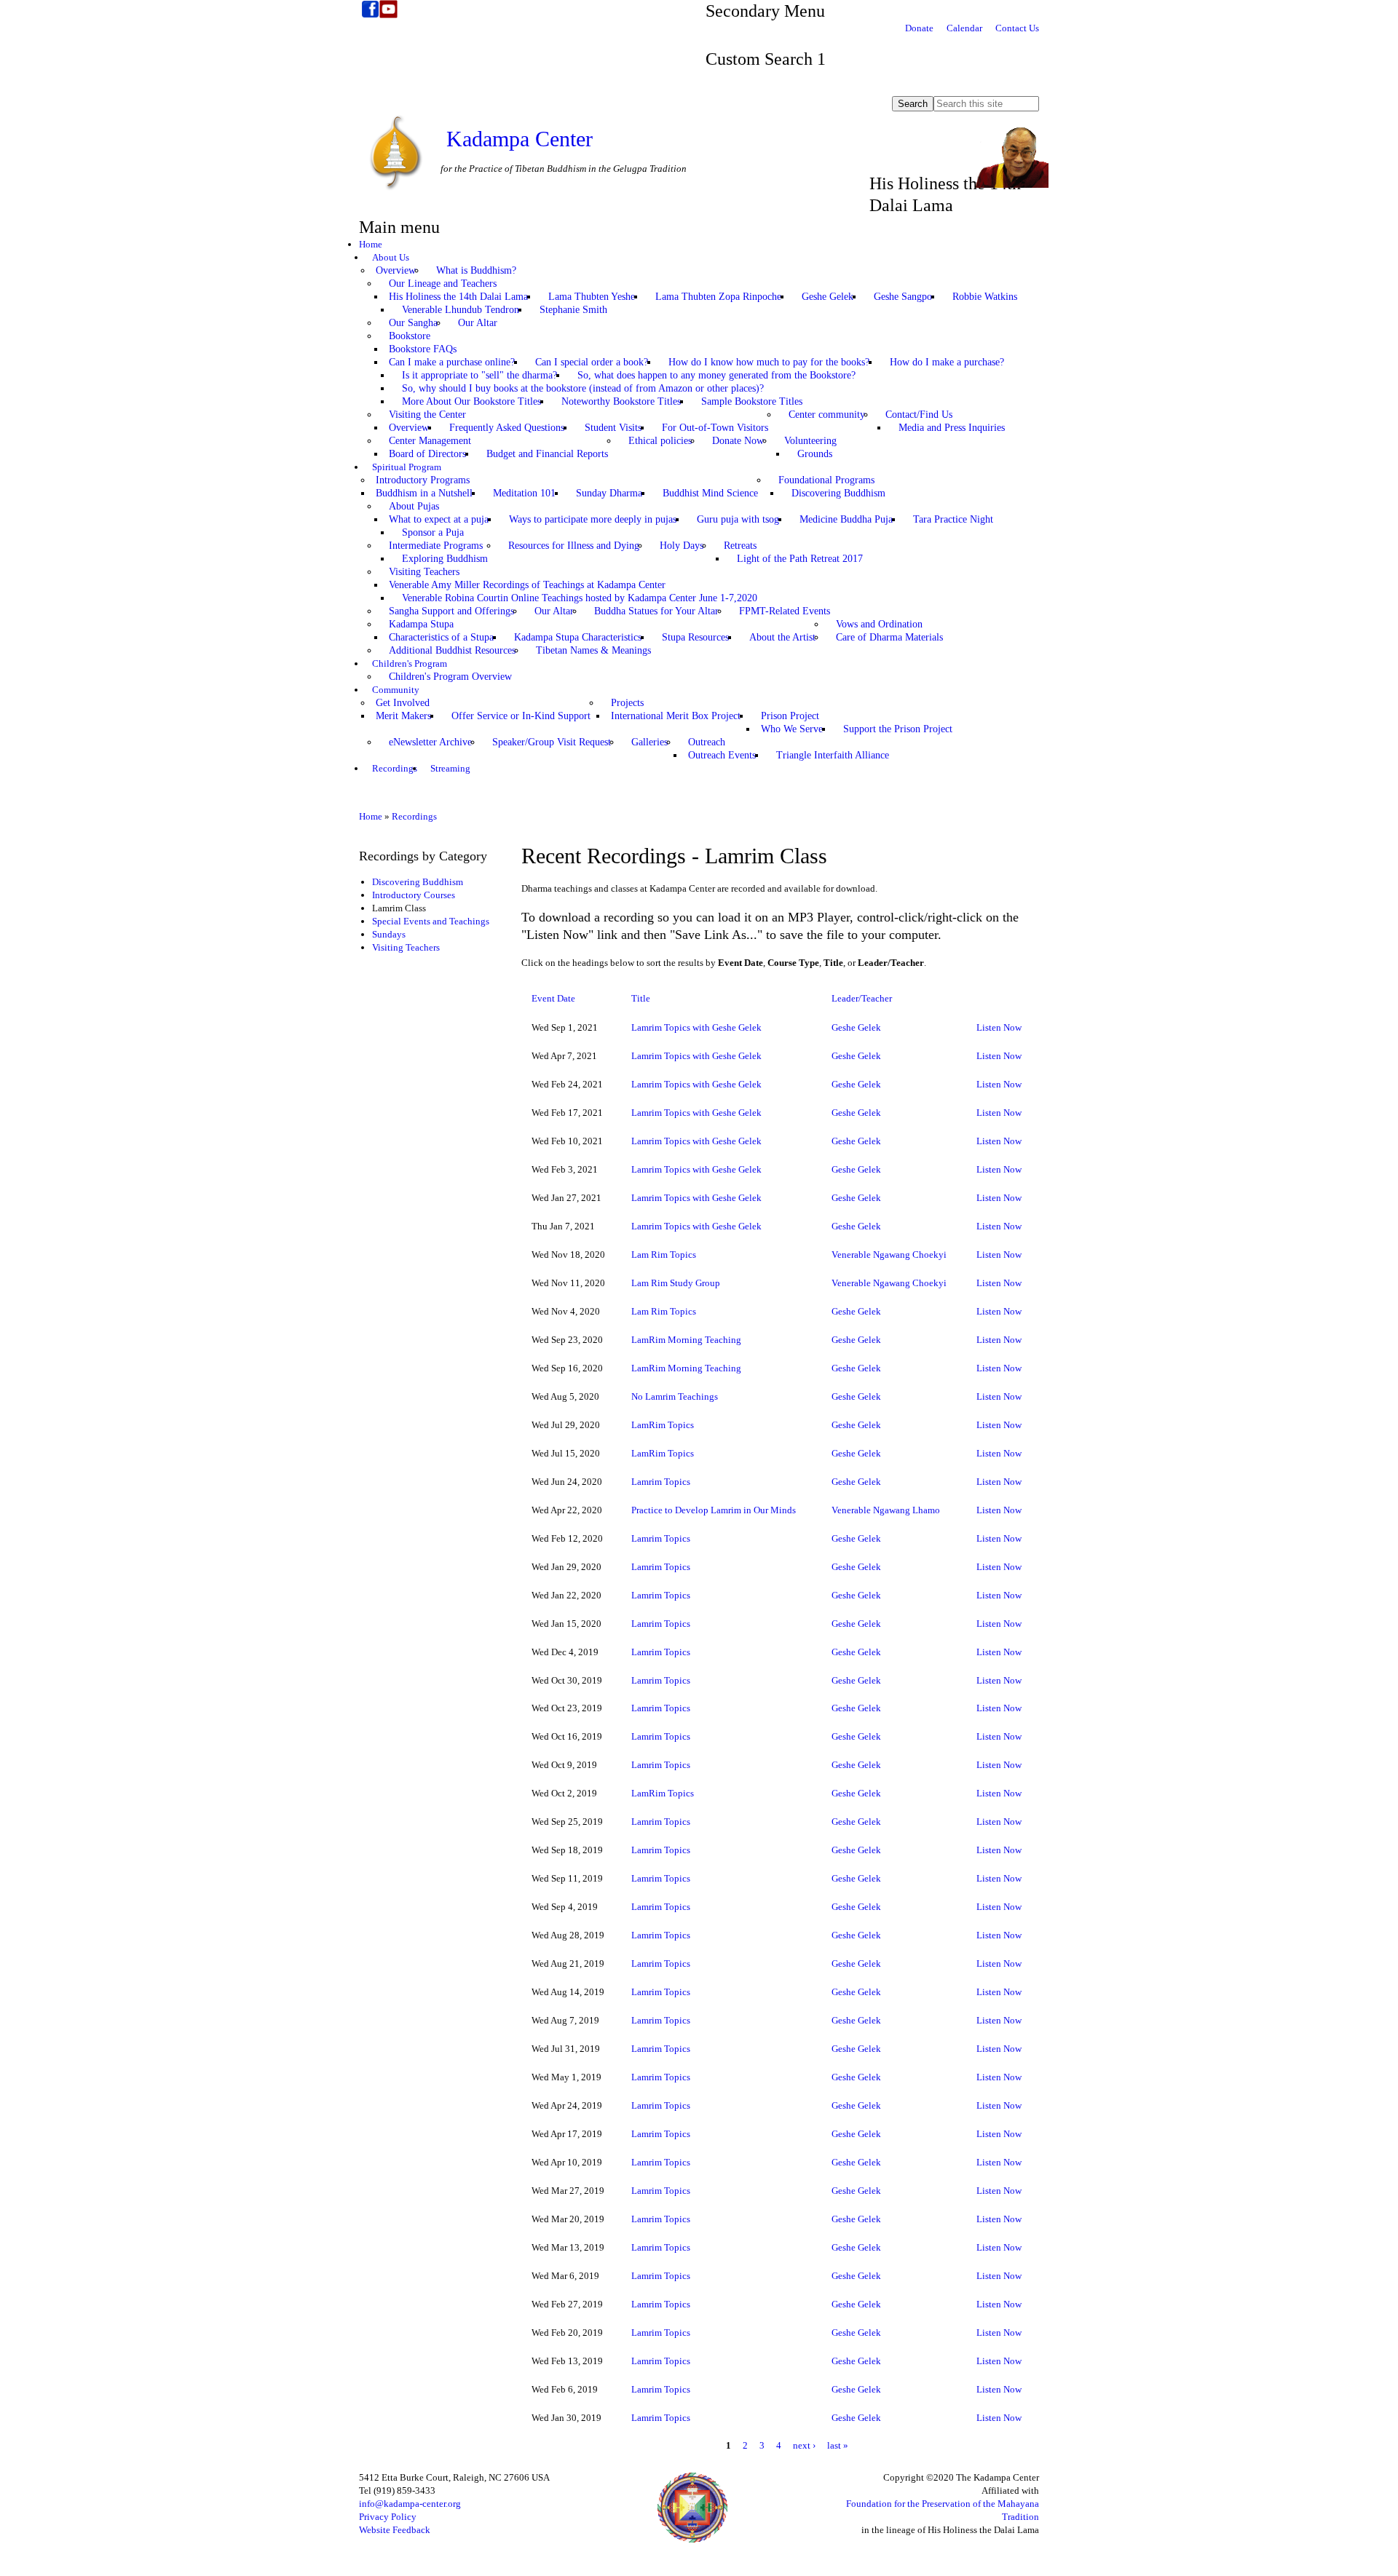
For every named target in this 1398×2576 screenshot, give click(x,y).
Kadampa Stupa (421, 624)
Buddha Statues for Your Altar (656, 611)
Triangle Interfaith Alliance (833, 755)
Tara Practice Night (953, 519)
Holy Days (682, 546)
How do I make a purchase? (947, 362)
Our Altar (478, 323)
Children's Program (410, 663)
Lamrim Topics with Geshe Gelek (696, 1027)
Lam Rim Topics (664, 1255)
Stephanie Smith (573, 310)
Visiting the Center (427, 415)
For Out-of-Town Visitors (715, 428)
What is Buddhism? (476, 270)
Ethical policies (660, 441)
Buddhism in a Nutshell (424, 493)
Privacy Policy (388, 2517)
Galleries (649, 742)
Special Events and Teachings (431, 921)
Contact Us (1017, 28)
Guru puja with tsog (738, 519)
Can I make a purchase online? (452, 362)
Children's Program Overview (450, 677)
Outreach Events (722, 755)
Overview (396, 270)
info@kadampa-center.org (410, 2504)
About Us (391, 257)
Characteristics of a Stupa (441, 637)
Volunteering (810, 441)
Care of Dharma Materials (889, 637)
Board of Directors (427, 454)
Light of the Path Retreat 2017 (800, 559)
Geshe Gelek (828, 297)
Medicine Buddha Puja (846, 519)
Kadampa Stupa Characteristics (578, 637)
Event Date (553, 998)
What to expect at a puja (439, 519)
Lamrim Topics (661, 1482)
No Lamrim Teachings (675, 1396)
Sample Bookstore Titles (752, 401)
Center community (827, 415)
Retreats (740, 546)
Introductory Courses (414, 895)
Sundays (389, 934)
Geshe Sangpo (903, 297)
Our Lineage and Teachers (443, 284)
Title (641, 998)
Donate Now (738, 441)
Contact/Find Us (919, 415)
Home (371, 244)
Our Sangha (413, 323)
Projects (627, 703)
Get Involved (403, 703)
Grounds (815, 454)
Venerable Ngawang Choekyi (889, 1255)
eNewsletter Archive (430, 742)
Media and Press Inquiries (952, 428)
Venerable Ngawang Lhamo (886, 1510)
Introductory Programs (423, 480)
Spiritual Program (407, 467)
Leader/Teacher (862, 998)
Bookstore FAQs (423, 349)
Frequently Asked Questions (507, 428)
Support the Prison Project (898, 729)
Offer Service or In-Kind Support (521, 716)
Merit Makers (403, 716)
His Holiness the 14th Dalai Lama (458, 297)
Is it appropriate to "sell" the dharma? (479, 375)
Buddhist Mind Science (710, 493)
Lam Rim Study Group (676, 1283)
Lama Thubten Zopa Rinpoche (718, 297)
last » (838, 2445)
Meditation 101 (524, 493)
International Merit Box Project (676, 716)
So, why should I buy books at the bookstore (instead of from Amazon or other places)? (583, 388)
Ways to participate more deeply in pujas (593, 519)
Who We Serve (792, 729)
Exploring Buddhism (445, 559)
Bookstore (410, 336)
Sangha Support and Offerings (451, 611)
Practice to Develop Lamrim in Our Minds (714, 1510)
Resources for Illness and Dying (574, 546)
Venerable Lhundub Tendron (461, 310)
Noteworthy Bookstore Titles (621, 401)
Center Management (430, 441)
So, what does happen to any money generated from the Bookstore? (716, 375)
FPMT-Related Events (785, 611)
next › (804, 2445)
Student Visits (613, 428)
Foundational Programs (826, 480)
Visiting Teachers (424, 572)
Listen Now (999, 1027)
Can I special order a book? (592, 362)
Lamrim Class (399, 908)
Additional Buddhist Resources (452, 650)
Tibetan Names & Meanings (593, 650)
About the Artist (782, 637)
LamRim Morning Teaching (686, 1340)
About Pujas (414, 506)
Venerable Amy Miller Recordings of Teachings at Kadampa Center (527, 585)
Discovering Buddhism (838, 493)
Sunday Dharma (609, 493)
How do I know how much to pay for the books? (769, 362)
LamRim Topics (663, 1425)
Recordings (395, 768)
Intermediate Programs (436, 546)
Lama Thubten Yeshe (592, 297)
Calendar (964, 28)
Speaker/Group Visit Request (552, 742)
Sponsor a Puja (433, 532)
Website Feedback (395, 2530)
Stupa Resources (695, 637)
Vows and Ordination (879, 624)
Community (396, 690)
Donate (919, 28)
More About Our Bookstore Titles (471, 401)
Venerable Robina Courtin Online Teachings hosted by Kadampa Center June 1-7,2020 (580, 598)
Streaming (450, 768)
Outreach (707, 742)
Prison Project (790, 716)
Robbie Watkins (985, 297)
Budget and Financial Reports (547, 454)
